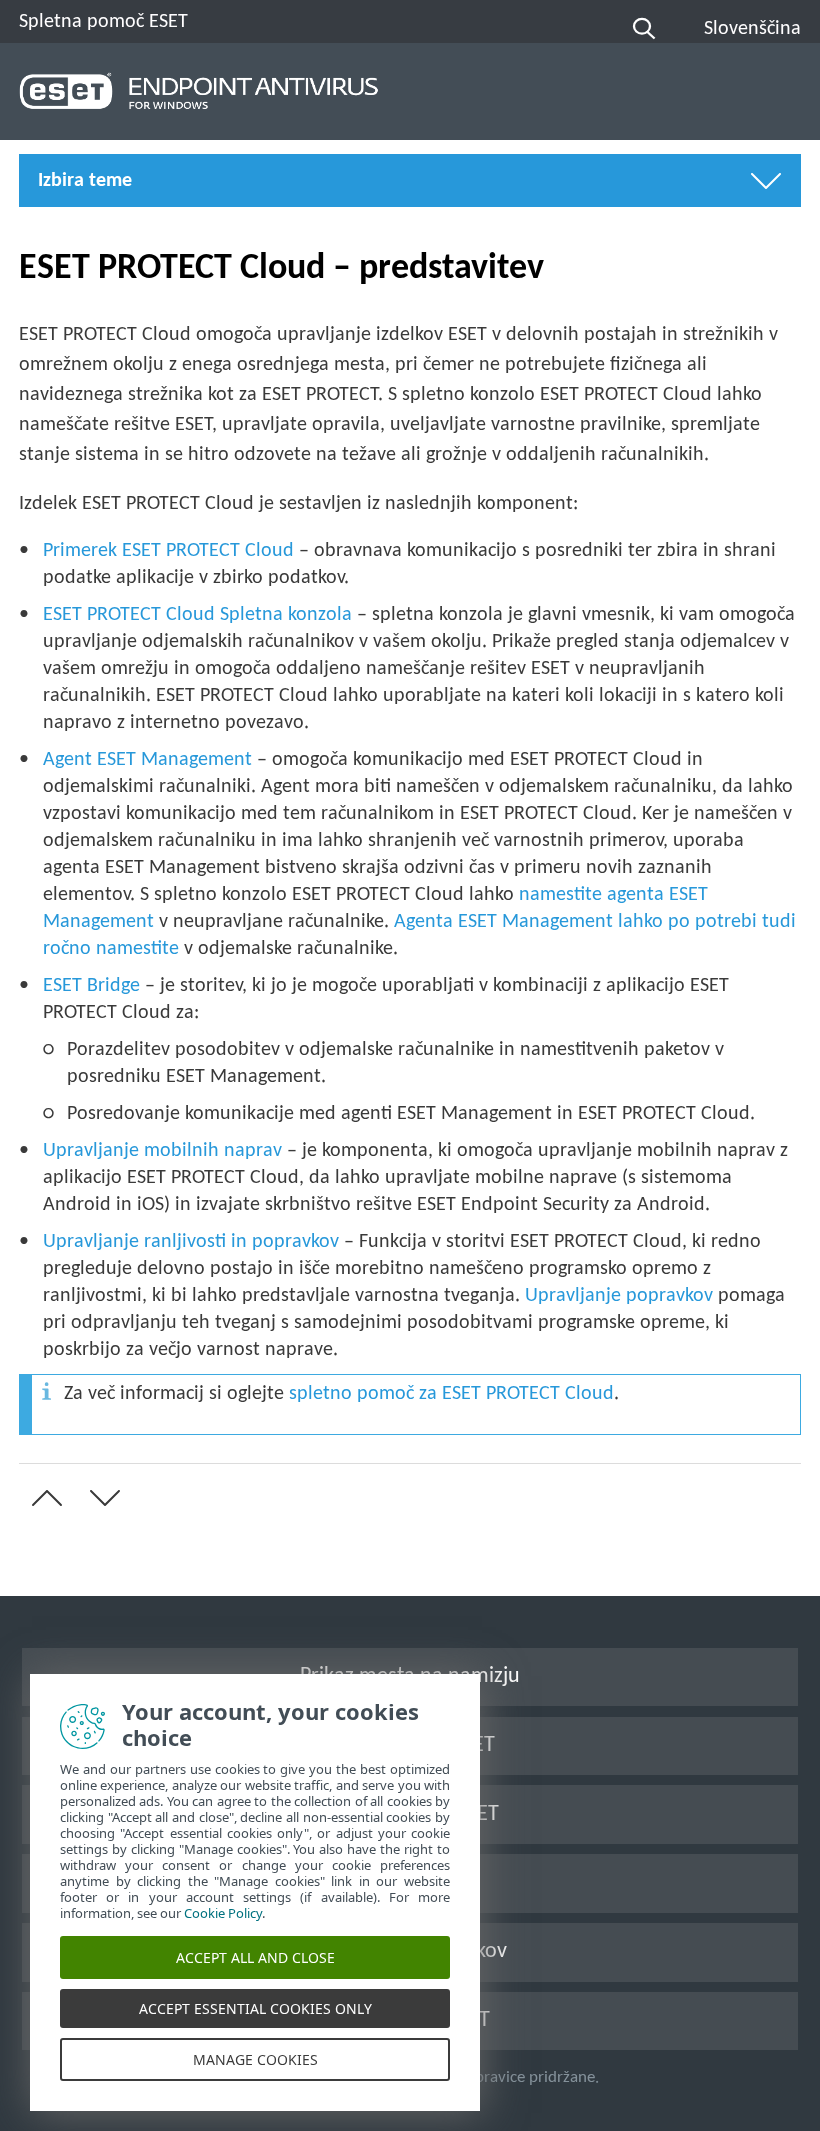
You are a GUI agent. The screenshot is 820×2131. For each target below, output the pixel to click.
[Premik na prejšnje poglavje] (43, 1498)
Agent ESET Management (147, 760)
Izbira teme (85, 181)
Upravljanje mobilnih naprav (162, 1151)
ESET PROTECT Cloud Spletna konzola (197, 615)
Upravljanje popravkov (619, 1296)
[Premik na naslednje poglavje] (101, 1498)
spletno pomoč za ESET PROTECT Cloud (451, 1394)
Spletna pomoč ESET (103, 22)
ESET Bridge (91, 986)
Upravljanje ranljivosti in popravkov (191, 1242)
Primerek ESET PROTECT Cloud (168, 551)
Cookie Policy (223, 1913)
